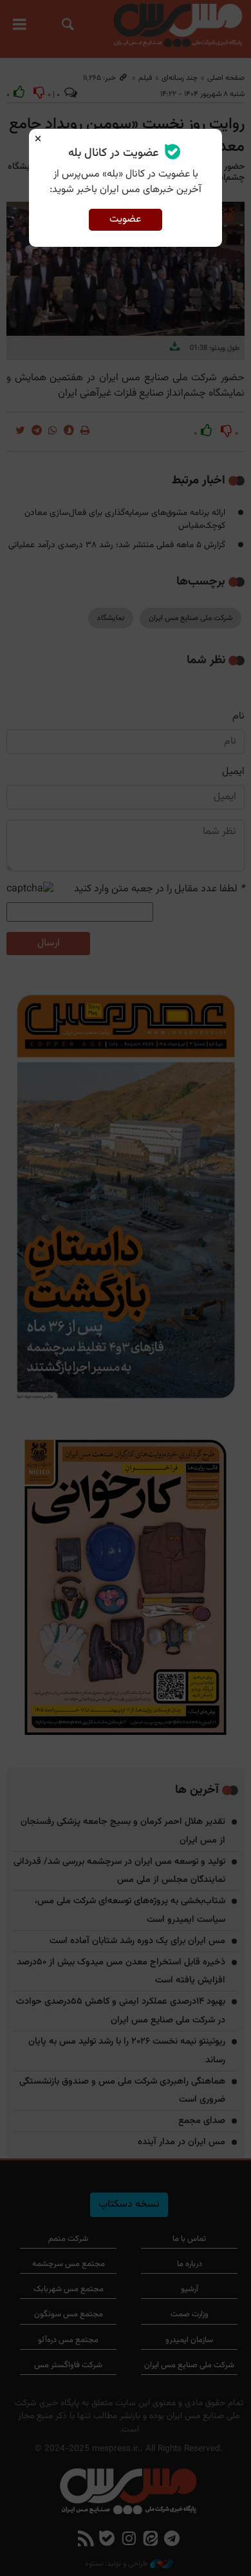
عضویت (125, 219)
